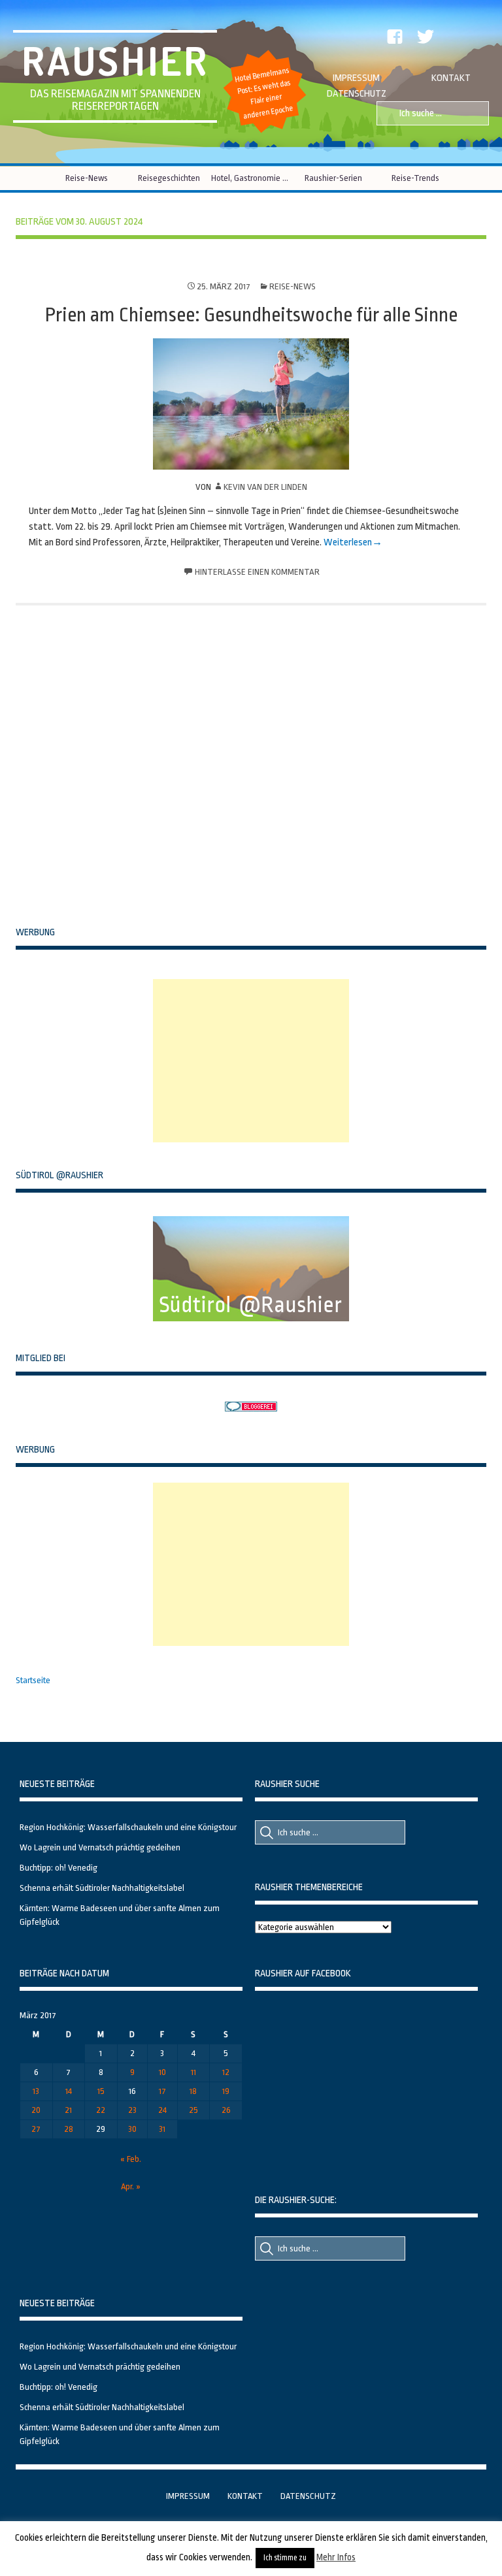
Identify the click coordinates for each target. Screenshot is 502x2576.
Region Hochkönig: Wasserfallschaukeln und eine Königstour (128, 1827)
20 (36, 2110)
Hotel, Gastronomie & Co (251, 178)
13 (36, 2091)
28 (69, 2129)
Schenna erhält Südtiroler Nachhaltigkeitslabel (102, 1888)
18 (193, 2091)
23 (132, 2110)
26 (226, 2110)
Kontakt (451, 78)
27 (36, 2129)
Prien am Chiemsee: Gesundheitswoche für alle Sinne (251, 315)
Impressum (356, 78)
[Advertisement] (251, 1061)
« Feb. (131, 2159)
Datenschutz (357, 94)
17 (162, 2091)
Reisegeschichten (169, 178)
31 (162, 2129)
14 (69, 2091)
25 (193, 2110)
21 (68, 2110)
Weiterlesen (348, 542)
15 (101, 2091)
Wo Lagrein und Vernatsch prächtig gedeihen (100, 1847)
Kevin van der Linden (265, 487)
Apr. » (131, 2186)
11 (193, 2072)
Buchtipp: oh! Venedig (59, 1868)
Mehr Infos (336, 2557)
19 (226, 2091)
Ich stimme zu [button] (285, 2558)
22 (101, 2110)
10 (162, 2072)
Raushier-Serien (333, 178)
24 (162, 2110)
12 (226, 2072)
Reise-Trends (415, 178)
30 (132, 2129)
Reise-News (87, 178)
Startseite (33, 1680)
